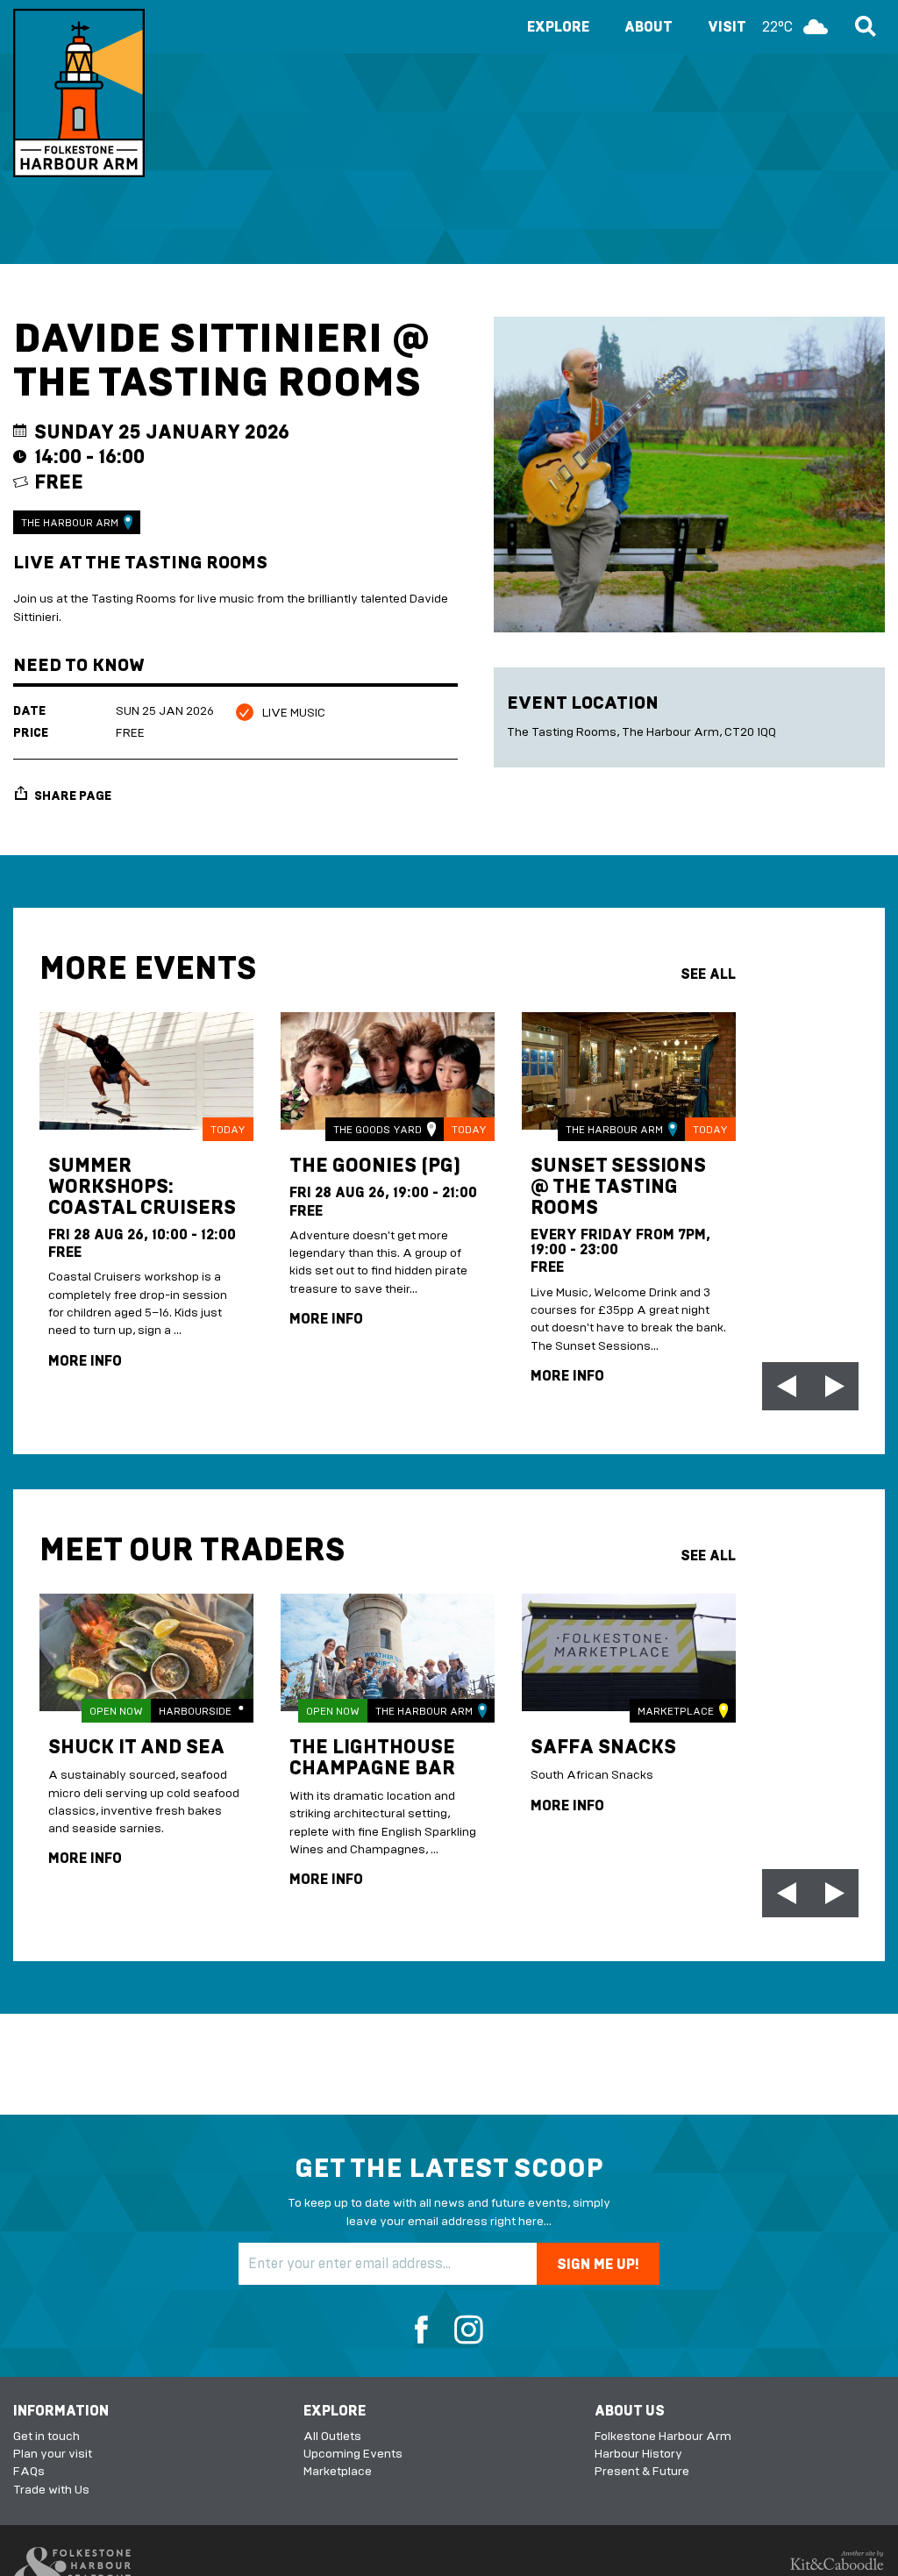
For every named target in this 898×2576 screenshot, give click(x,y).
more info (85, 1361)
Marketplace (676, 1711)
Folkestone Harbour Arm (663, 2436)
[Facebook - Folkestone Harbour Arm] (428, 2331)
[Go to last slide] (786, 1386)
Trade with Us (51, 2490)
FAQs (29, 2471)
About (649, 27)
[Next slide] (834, 1386)
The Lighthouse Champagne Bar (372, 1758)
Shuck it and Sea (136, 1748)
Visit (750, 27)
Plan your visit (53, 2454)
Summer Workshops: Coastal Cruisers (142, 1187)
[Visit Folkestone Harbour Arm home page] (79, 93)
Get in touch (46, 2436)
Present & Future (642, 2471)
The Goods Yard (378, 1130)
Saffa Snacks (603, 1748)
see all (708, 974)
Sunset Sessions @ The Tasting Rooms (618, 1187)
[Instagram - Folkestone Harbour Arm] (463, 2331)
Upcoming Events (353, 2454)
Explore (558, 27)
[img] (146, 1071)
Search (863, 26)
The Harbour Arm (70, 523)
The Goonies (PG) (375, 1166)
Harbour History (638, 2454)
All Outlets (332, 2436)
